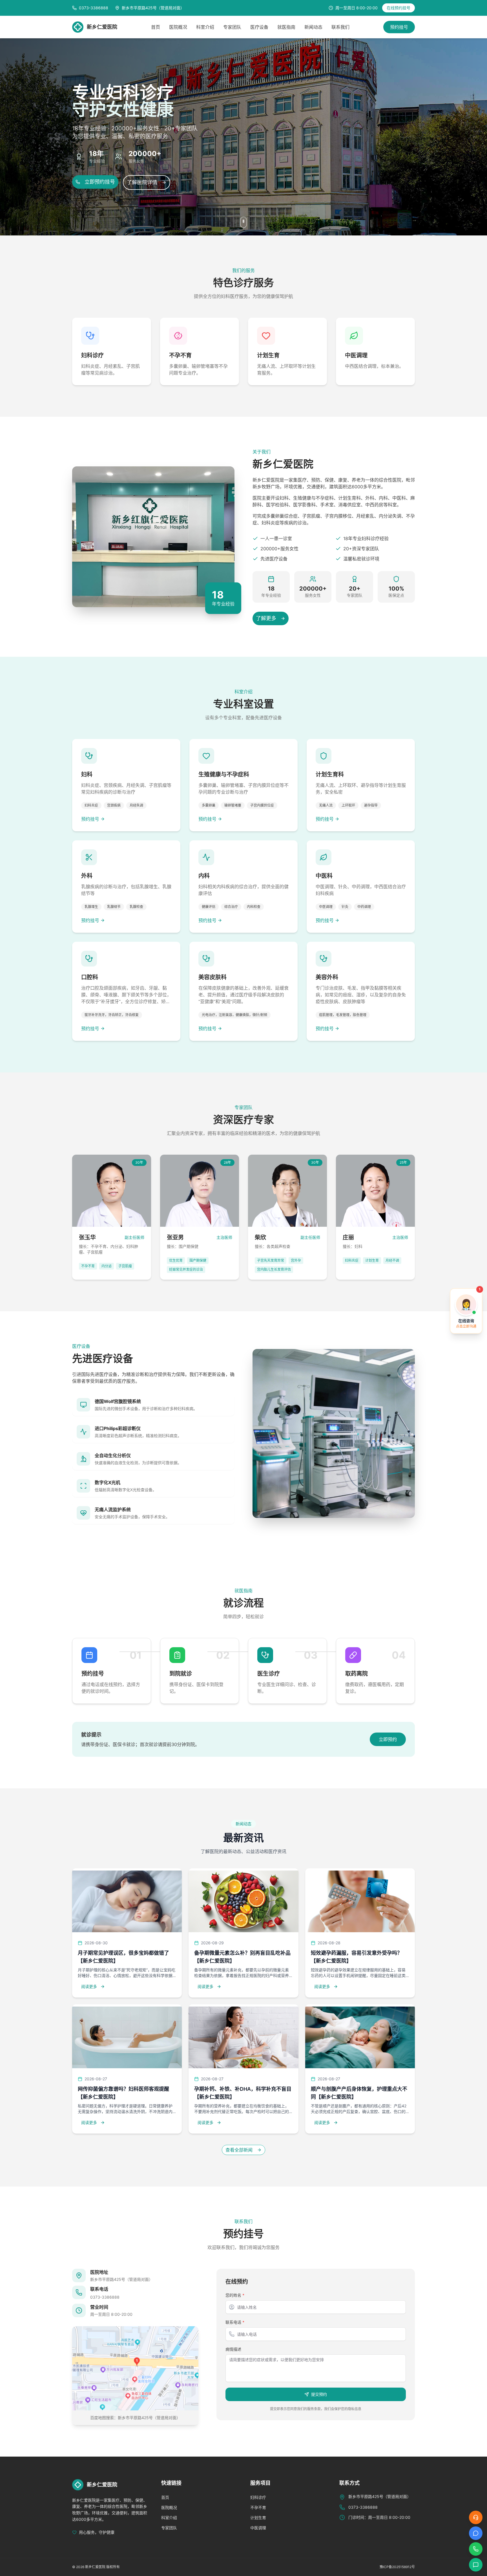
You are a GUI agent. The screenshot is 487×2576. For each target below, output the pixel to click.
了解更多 (266, 618)
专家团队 (232, 27)
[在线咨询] (476, 2517)
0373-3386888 (105, 2297)
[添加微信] (476, 2565)
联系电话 (235, 2322)
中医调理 (258, 2528)
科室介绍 (205, 27)
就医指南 (286, 27)
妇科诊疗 (258, 2497)
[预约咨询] (476, 2533)
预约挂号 (399, 27)
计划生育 (258, 2518)
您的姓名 (235, 2295)
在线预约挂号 (399, 8)
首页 (156, 27)
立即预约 (388, 1739)
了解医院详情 (142, 182)
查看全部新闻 (239, 2150)
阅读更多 (89, 1986)
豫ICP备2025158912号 (397, 2567)
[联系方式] (476, 2549)
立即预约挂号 (100, 182)
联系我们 (340, 27)
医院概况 (178, 27)
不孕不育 (258, 2507)
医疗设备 (259, 27)
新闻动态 (313, 27)
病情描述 (233, 2349)
